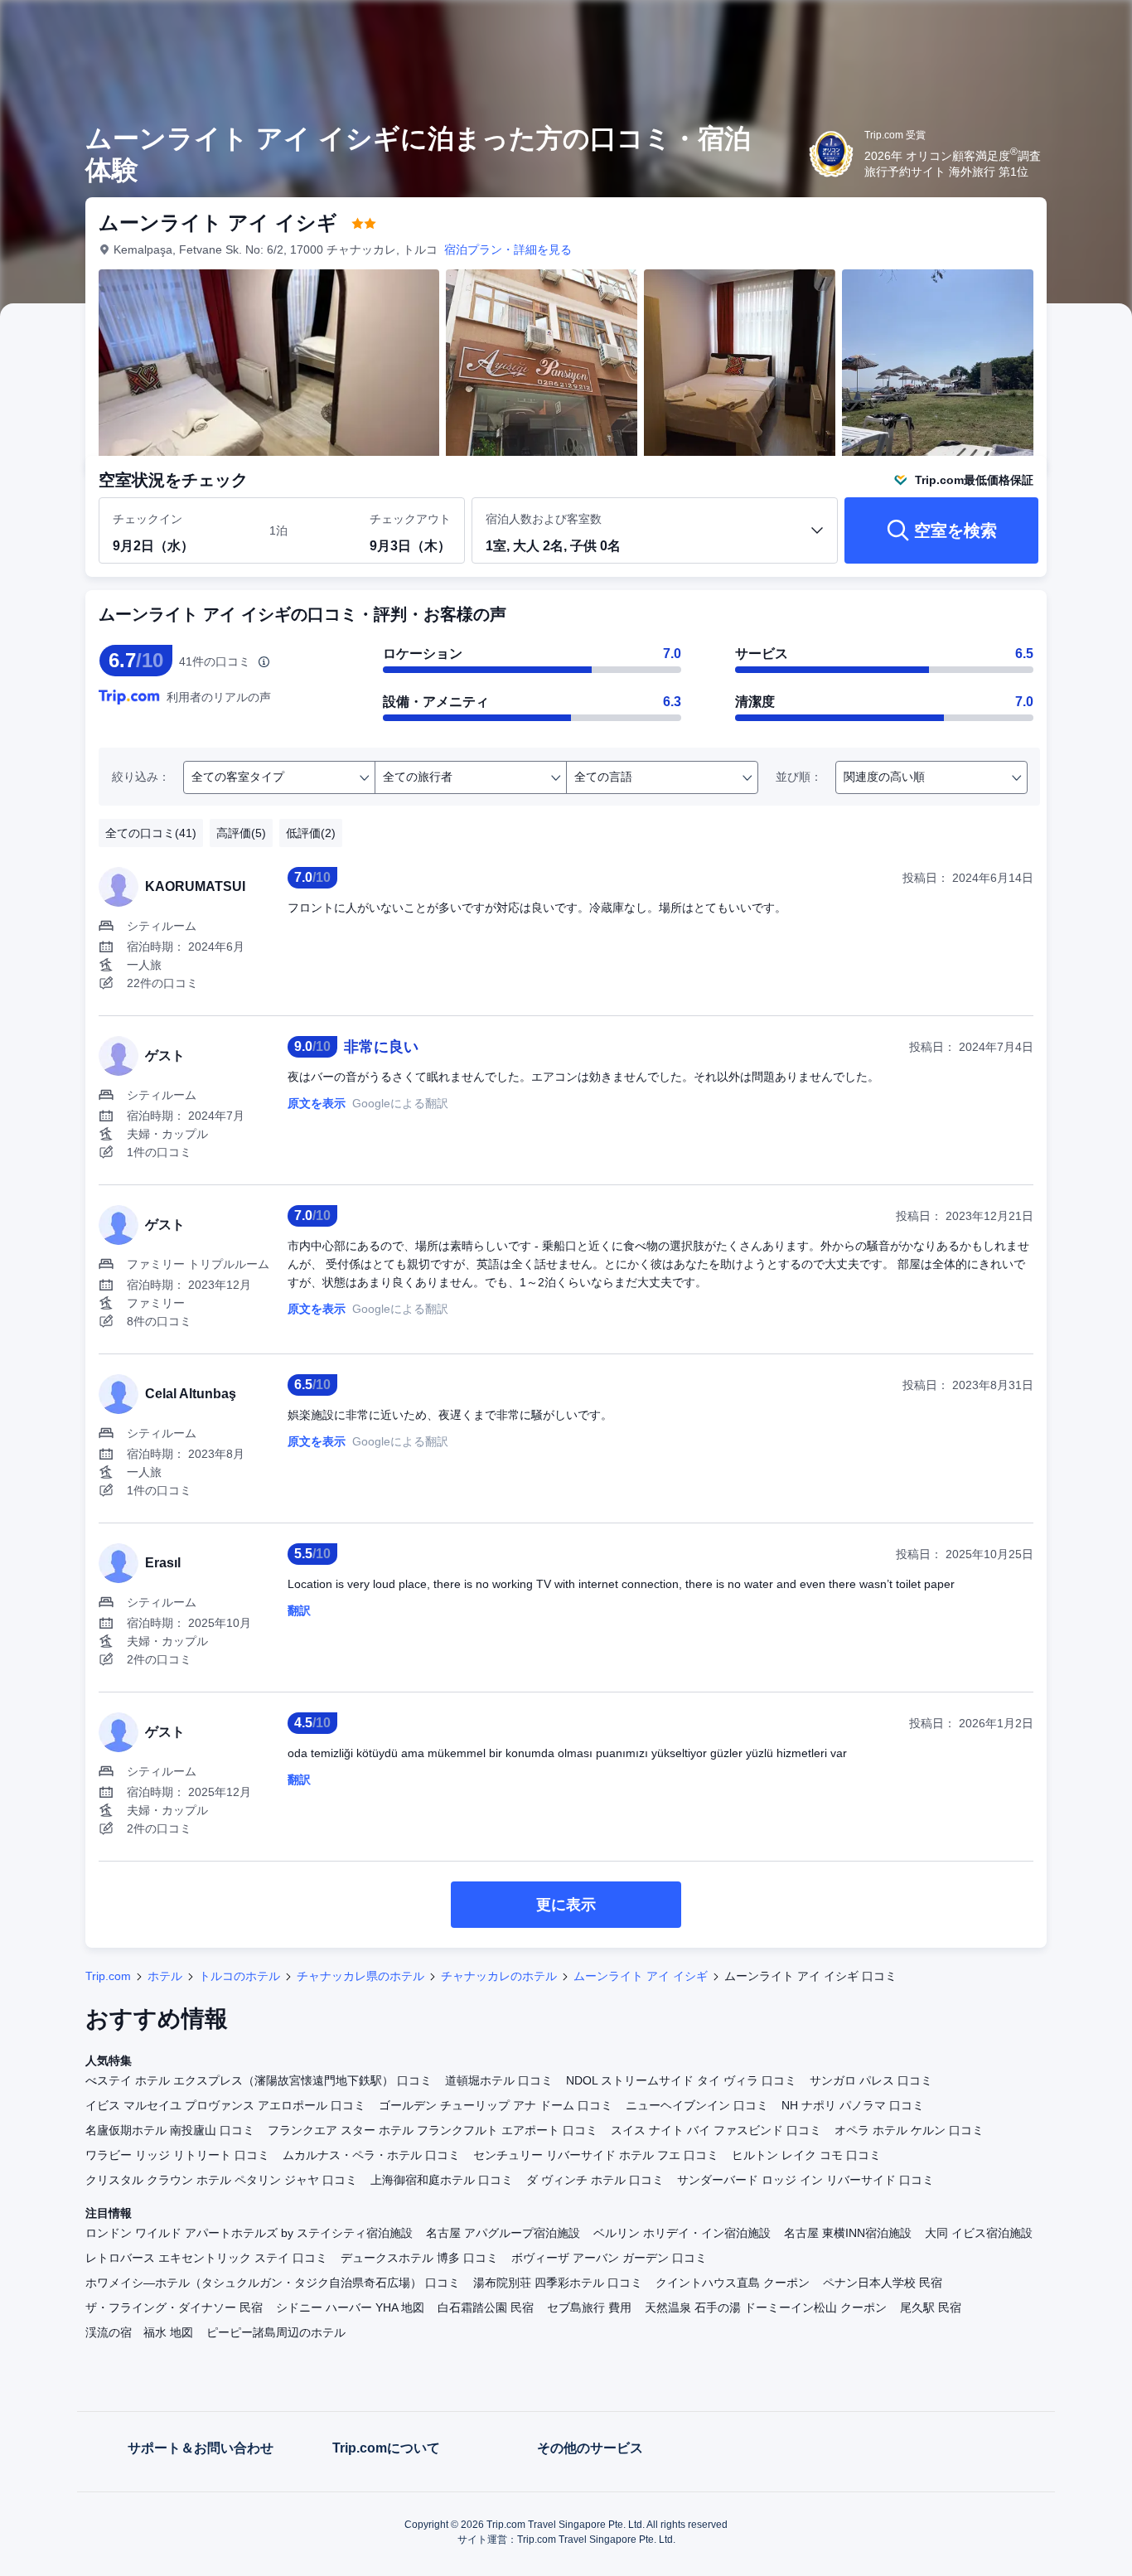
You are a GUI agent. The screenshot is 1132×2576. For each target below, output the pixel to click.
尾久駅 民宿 (931, 2307)
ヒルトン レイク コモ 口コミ (806, 2155)
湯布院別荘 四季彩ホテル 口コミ (558, 2283)
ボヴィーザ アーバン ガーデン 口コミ (609, 2258)
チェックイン (148, 519)
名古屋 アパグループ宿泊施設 (503, 2233)
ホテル (165, 1976)
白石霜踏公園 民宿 (486, 2307)
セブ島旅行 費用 (589, 2307)
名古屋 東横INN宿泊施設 (848, 2233)
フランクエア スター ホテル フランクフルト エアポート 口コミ (433, 2130)
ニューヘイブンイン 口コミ (697, 2105)
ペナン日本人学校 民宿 (883, 2283)
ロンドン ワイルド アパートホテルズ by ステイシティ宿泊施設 (249, 2233)
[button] (1021, 27)
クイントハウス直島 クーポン (733, 2283)
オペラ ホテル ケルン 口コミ (909, 2130)
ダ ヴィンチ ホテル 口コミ (595, 2180)
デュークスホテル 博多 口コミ (419, 2258)
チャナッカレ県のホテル (360, 1976)
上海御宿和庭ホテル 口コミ (442, 2180)
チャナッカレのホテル (499, 1976)
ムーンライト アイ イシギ (641, 1976)
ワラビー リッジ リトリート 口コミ (177, 2155)
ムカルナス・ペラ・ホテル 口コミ (371, 2155)
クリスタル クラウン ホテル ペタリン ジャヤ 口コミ (221, 2180)
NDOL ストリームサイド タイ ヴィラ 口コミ (681, 2080)
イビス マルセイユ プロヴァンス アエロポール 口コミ (225, 2105)
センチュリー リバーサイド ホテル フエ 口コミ (596, 2155)
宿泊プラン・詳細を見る (508, 249)
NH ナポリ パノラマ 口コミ (853, 2105)
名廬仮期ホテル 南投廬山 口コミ (170, 2130)
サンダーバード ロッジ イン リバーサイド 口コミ (805, 2180)
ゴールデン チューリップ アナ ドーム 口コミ (496, 2105)
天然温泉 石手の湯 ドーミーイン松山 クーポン (766, 2307)
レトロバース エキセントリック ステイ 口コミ (206, 2258)
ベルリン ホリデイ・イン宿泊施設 (682, 2233)
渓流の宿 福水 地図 (139, 2332)
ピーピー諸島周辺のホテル (276, 2332)
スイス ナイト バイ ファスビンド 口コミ (716, 2130)
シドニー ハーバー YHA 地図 (350, 2307)
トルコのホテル (239, 1976)
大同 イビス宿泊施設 (979, 2233)
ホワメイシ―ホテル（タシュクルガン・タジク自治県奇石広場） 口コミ (273, 2283)
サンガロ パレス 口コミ (871, 2080)
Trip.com (108, 1976)
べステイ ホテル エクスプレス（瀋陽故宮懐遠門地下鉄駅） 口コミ (259, 2080)
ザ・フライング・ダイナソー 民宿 (174, 2307)
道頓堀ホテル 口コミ (499, 2080)
